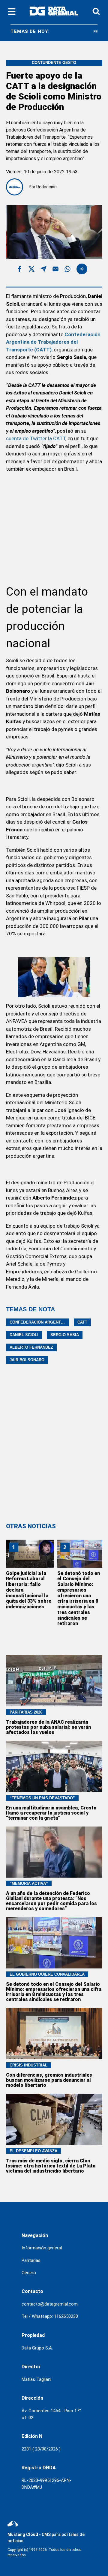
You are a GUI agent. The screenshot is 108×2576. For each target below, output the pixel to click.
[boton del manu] (12, 12)
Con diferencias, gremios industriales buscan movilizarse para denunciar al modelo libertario (49, 2080)
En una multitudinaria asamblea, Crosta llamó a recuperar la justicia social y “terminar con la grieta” (51, 1813)
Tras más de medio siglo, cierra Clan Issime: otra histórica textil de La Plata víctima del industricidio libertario (51, 2166)
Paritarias (31, 2260)
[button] (19, 270)
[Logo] (54, 12)
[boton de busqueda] (96, 12)
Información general (42, 2248)
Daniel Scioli (24, 1335)
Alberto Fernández (31, 1347)
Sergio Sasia (65, 1335)
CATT (82, 1322)
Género (29, 2273)
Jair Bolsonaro (27, 1360)
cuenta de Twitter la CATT (36, 438)
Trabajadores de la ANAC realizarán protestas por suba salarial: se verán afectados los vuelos (48, 1727)
